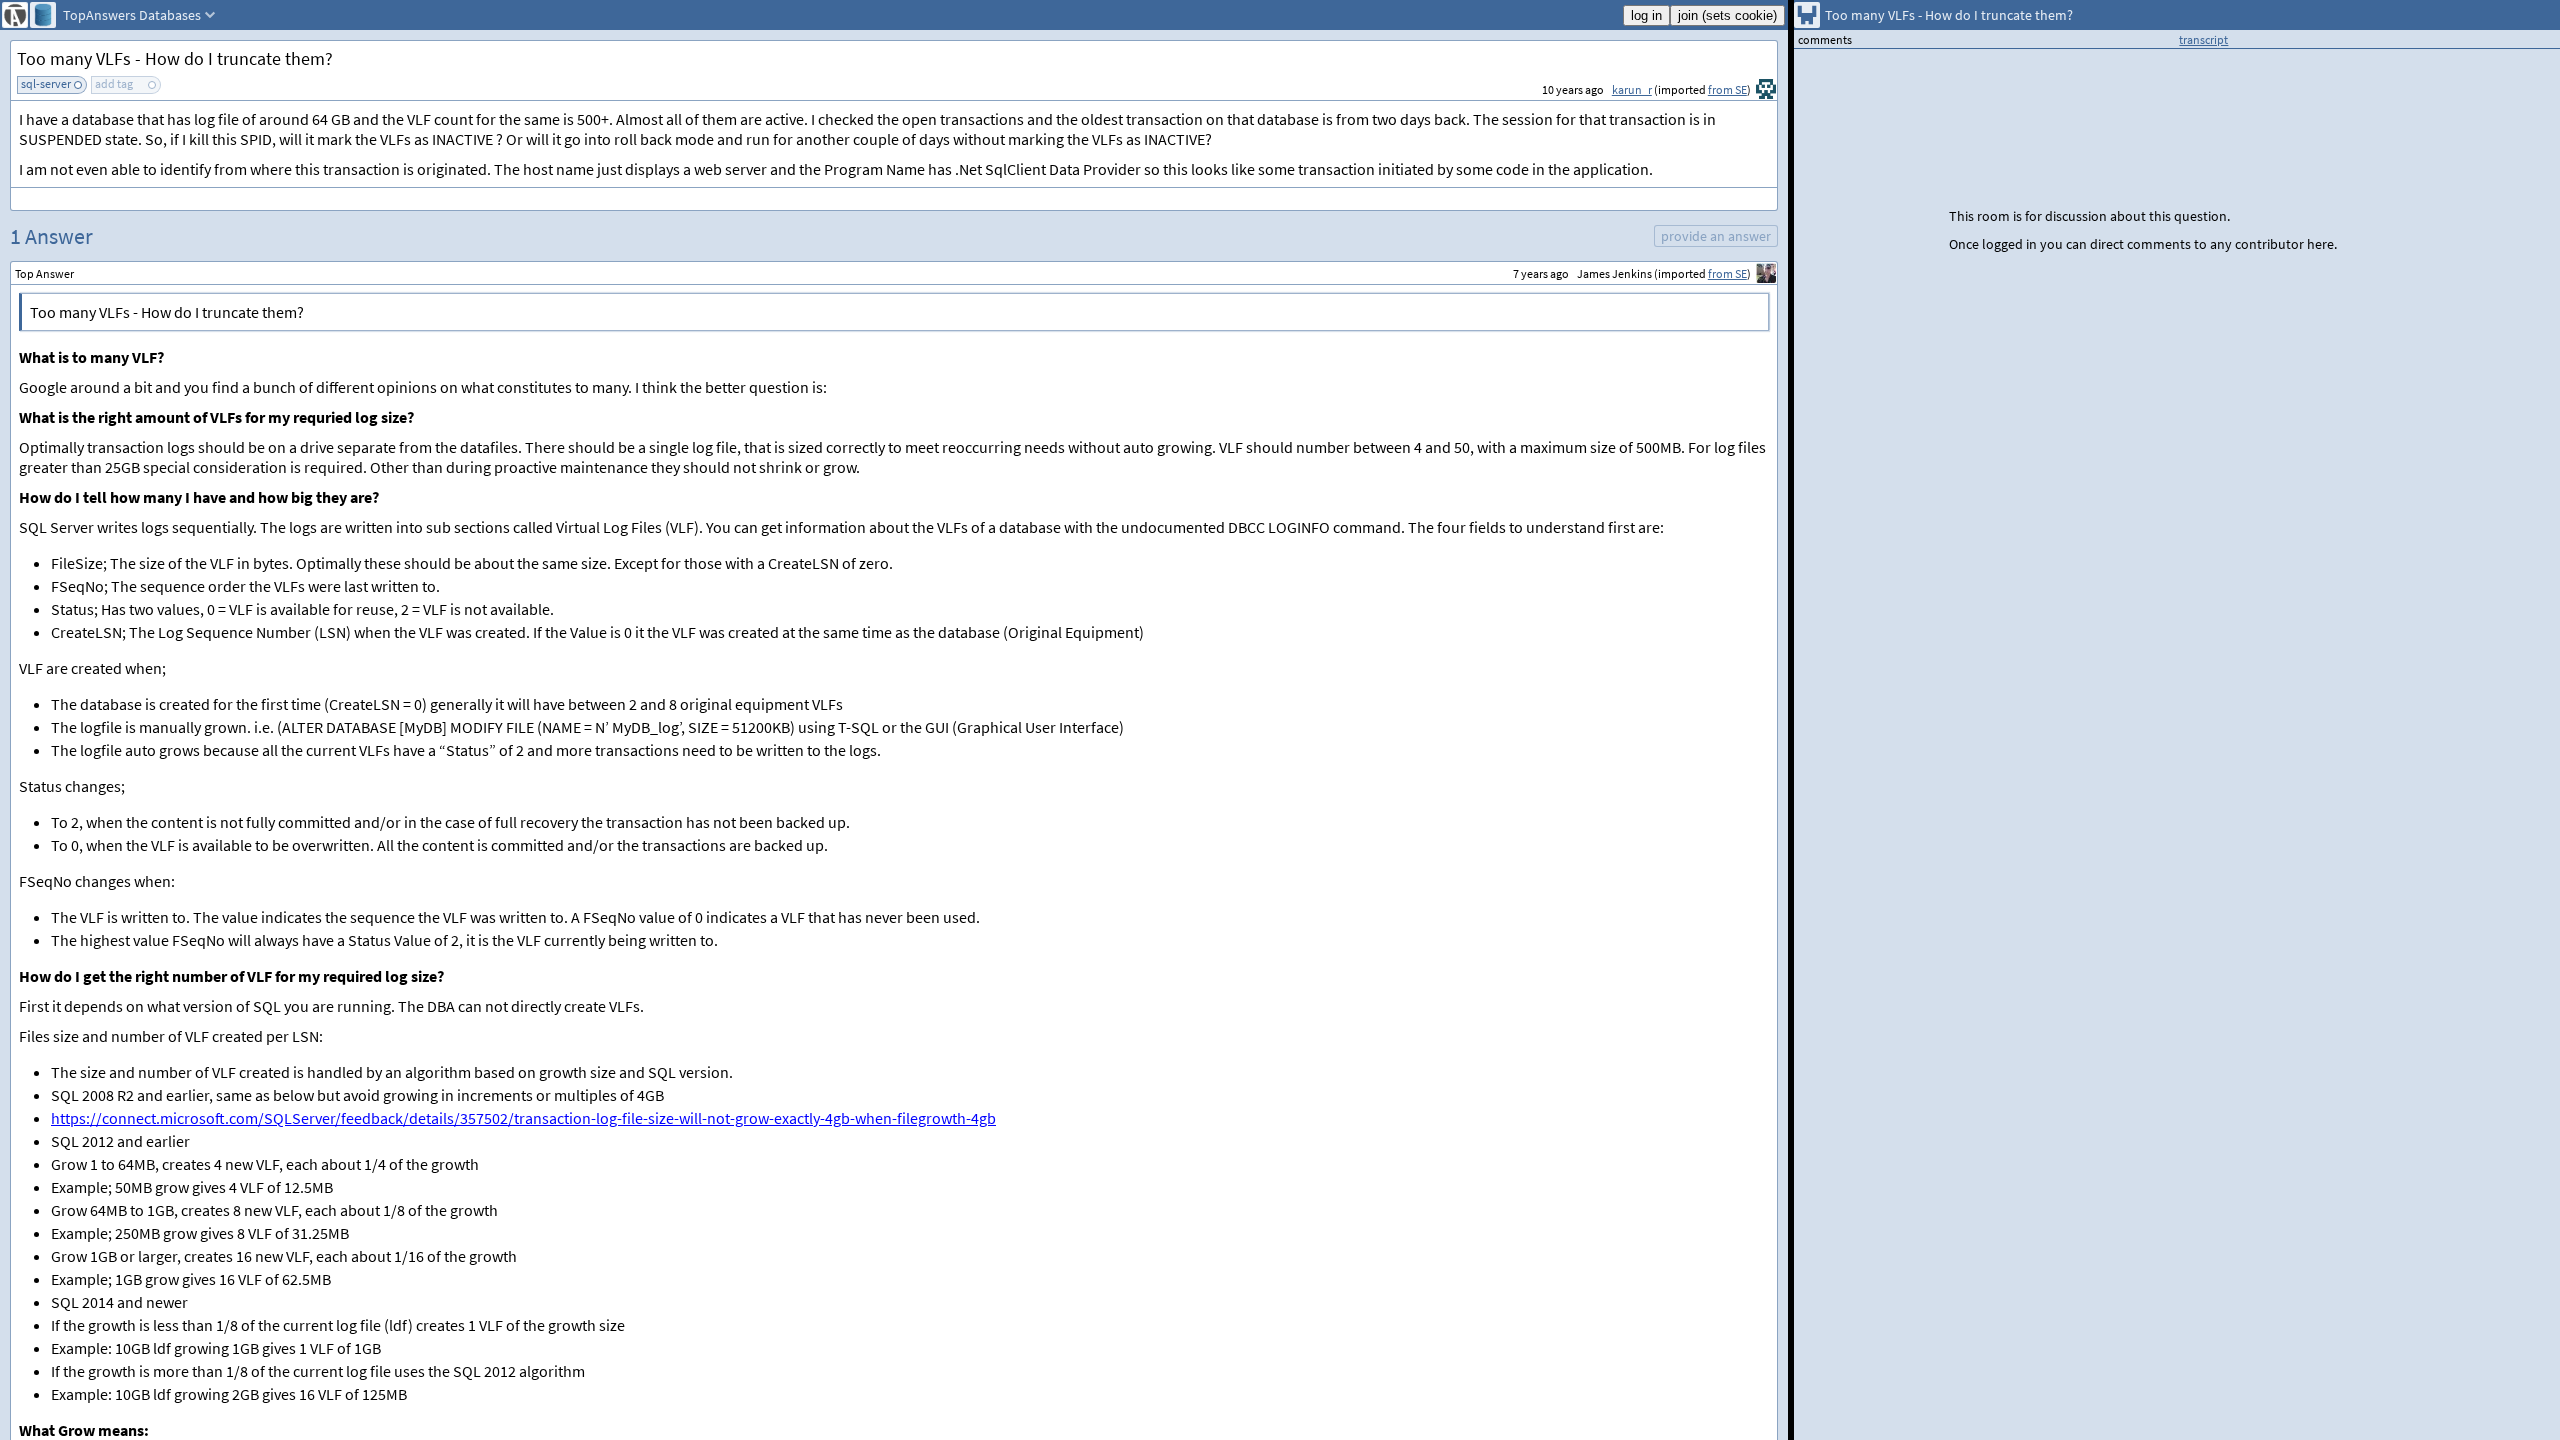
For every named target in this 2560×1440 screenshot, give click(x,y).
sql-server (46, 83)
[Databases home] (43, 15)
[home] (15, 15)
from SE (1727, 89)
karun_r (1632, 89)
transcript (2203, 39)
